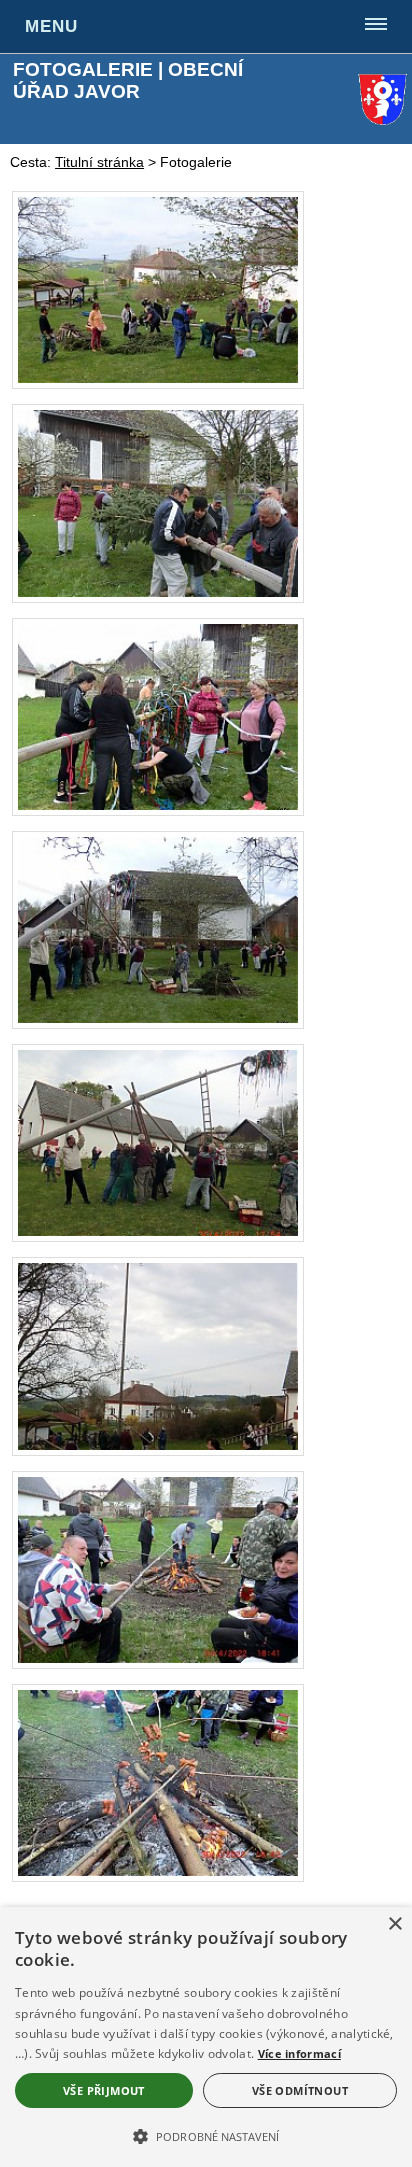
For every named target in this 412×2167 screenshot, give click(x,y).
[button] (206, 2135)
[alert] (206, 2037)
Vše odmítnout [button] (300, 2090)
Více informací (299, 2053)
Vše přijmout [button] (104, 2090)
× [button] (394, 1924)
